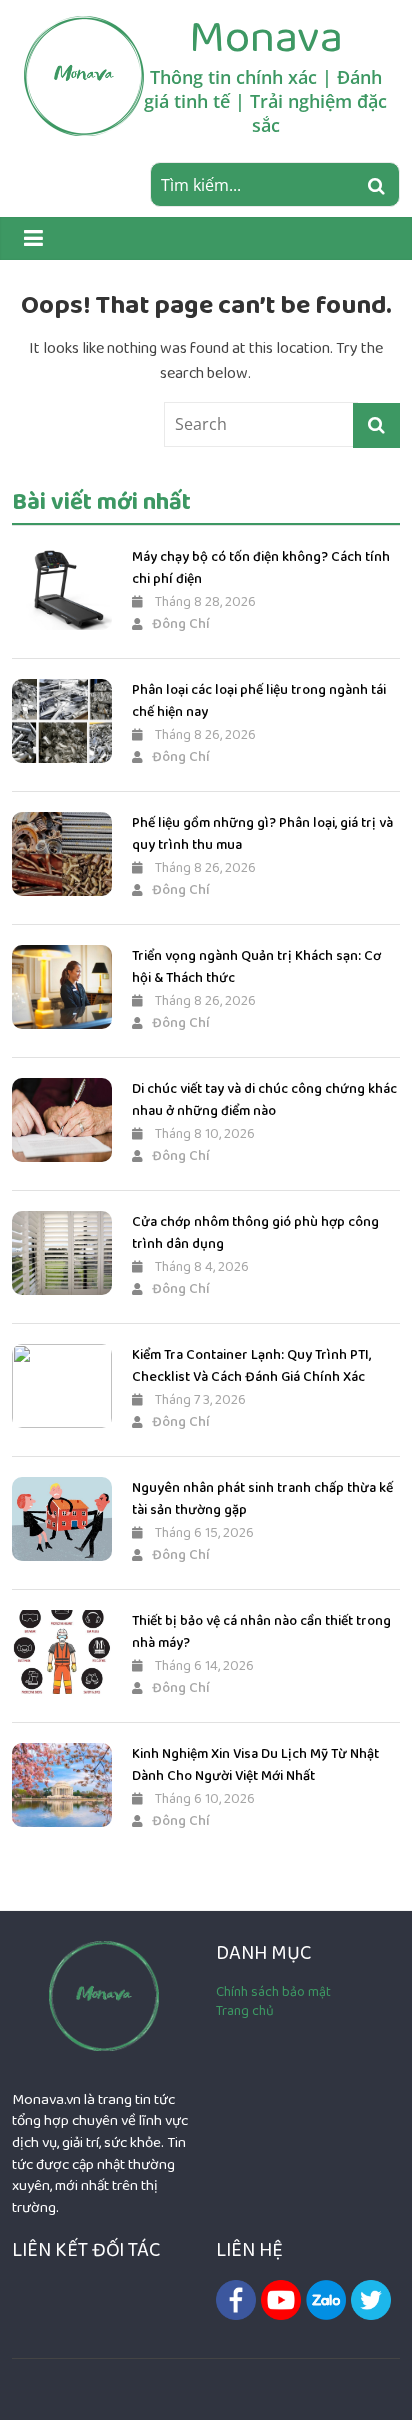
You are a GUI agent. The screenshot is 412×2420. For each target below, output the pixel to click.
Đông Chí (181, 624)
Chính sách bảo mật (273, 1992)
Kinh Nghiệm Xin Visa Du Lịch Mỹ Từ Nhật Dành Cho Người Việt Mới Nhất (255, 1765)
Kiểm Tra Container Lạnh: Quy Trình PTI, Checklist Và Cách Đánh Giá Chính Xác (251, 1366)
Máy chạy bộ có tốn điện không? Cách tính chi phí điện (261, 568)
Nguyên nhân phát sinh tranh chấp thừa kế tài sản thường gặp (262, 1499)
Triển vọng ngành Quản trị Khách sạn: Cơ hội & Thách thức (256, 967)
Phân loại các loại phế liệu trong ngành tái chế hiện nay (259, 701)
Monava (266, 37)
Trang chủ (245, 2011)
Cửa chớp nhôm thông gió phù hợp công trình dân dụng (255, 1233)
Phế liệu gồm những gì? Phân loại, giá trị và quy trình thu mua (262, 834)
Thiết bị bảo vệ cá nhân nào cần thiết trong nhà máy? (261, 1632)
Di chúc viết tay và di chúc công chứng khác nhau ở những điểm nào (264, 1100)
